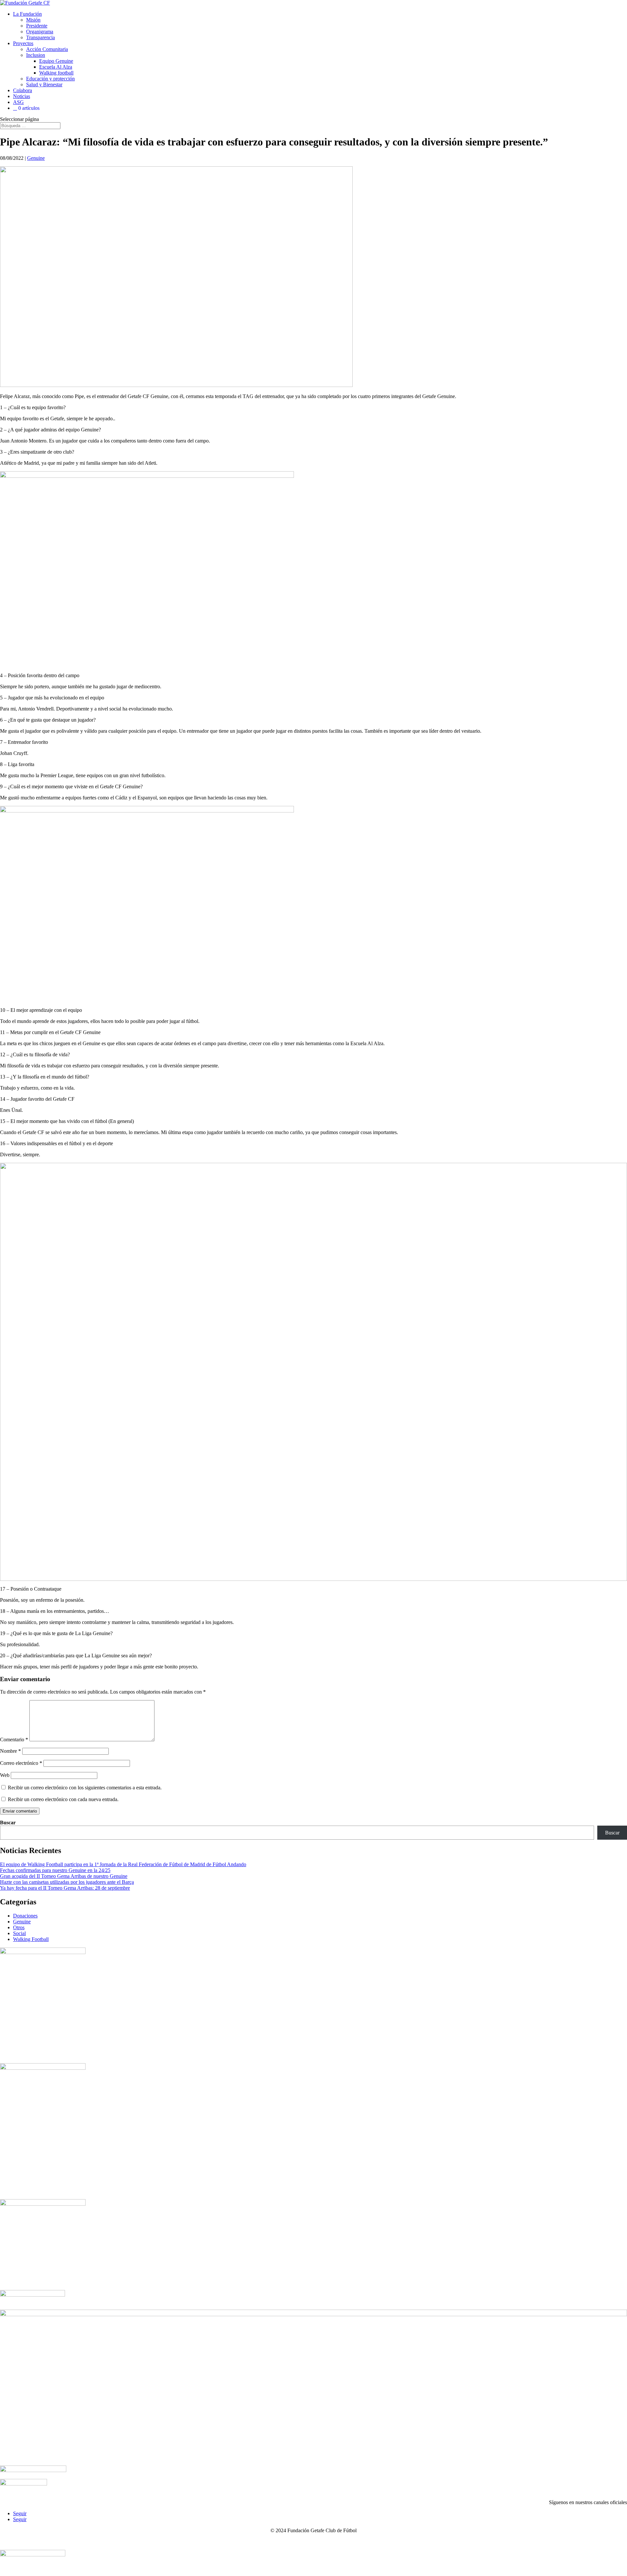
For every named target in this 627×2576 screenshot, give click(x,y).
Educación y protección (50, 79)
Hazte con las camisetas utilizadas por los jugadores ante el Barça (67, 1882)
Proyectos (23, 43)
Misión (33, 20)
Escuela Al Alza (56, 67)
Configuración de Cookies (455, 2542)
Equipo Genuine (56, 61)
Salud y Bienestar (44, 84)
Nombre (10, 1751)
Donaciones (25, 1916)
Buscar (8, 1823)
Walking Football (31, 1939)
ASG (18, 102)
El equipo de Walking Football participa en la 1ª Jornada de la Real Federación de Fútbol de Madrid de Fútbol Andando (123, 1864)
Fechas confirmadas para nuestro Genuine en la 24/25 (55, 1870)
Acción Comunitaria (47, 49)
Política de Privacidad (293, 2542)
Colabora (23, 90)
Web (5, 1775)
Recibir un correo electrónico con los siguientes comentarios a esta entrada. (85, 1788)
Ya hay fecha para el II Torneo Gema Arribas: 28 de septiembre (65, 1888)
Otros (19, 1927)
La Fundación (27, 14)
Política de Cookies (344, 2542)
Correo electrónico (21, 1763)
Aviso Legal (185, 2542)
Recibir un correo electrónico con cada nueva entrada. (63, 1799)
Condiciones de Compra (398, 2542)
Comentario (14, 1740)
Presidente (37, 26)
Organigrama (40, 32)
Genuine (36, 158)
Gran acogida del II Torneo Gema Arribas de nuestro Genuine (64, 1876)
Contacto (155, 2542)
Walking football (56, 73)
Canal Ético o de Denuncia (234, 2542)
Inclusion (36, 55)
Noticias (22, 96)
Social (19, 1933)
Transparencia (40, 37)
